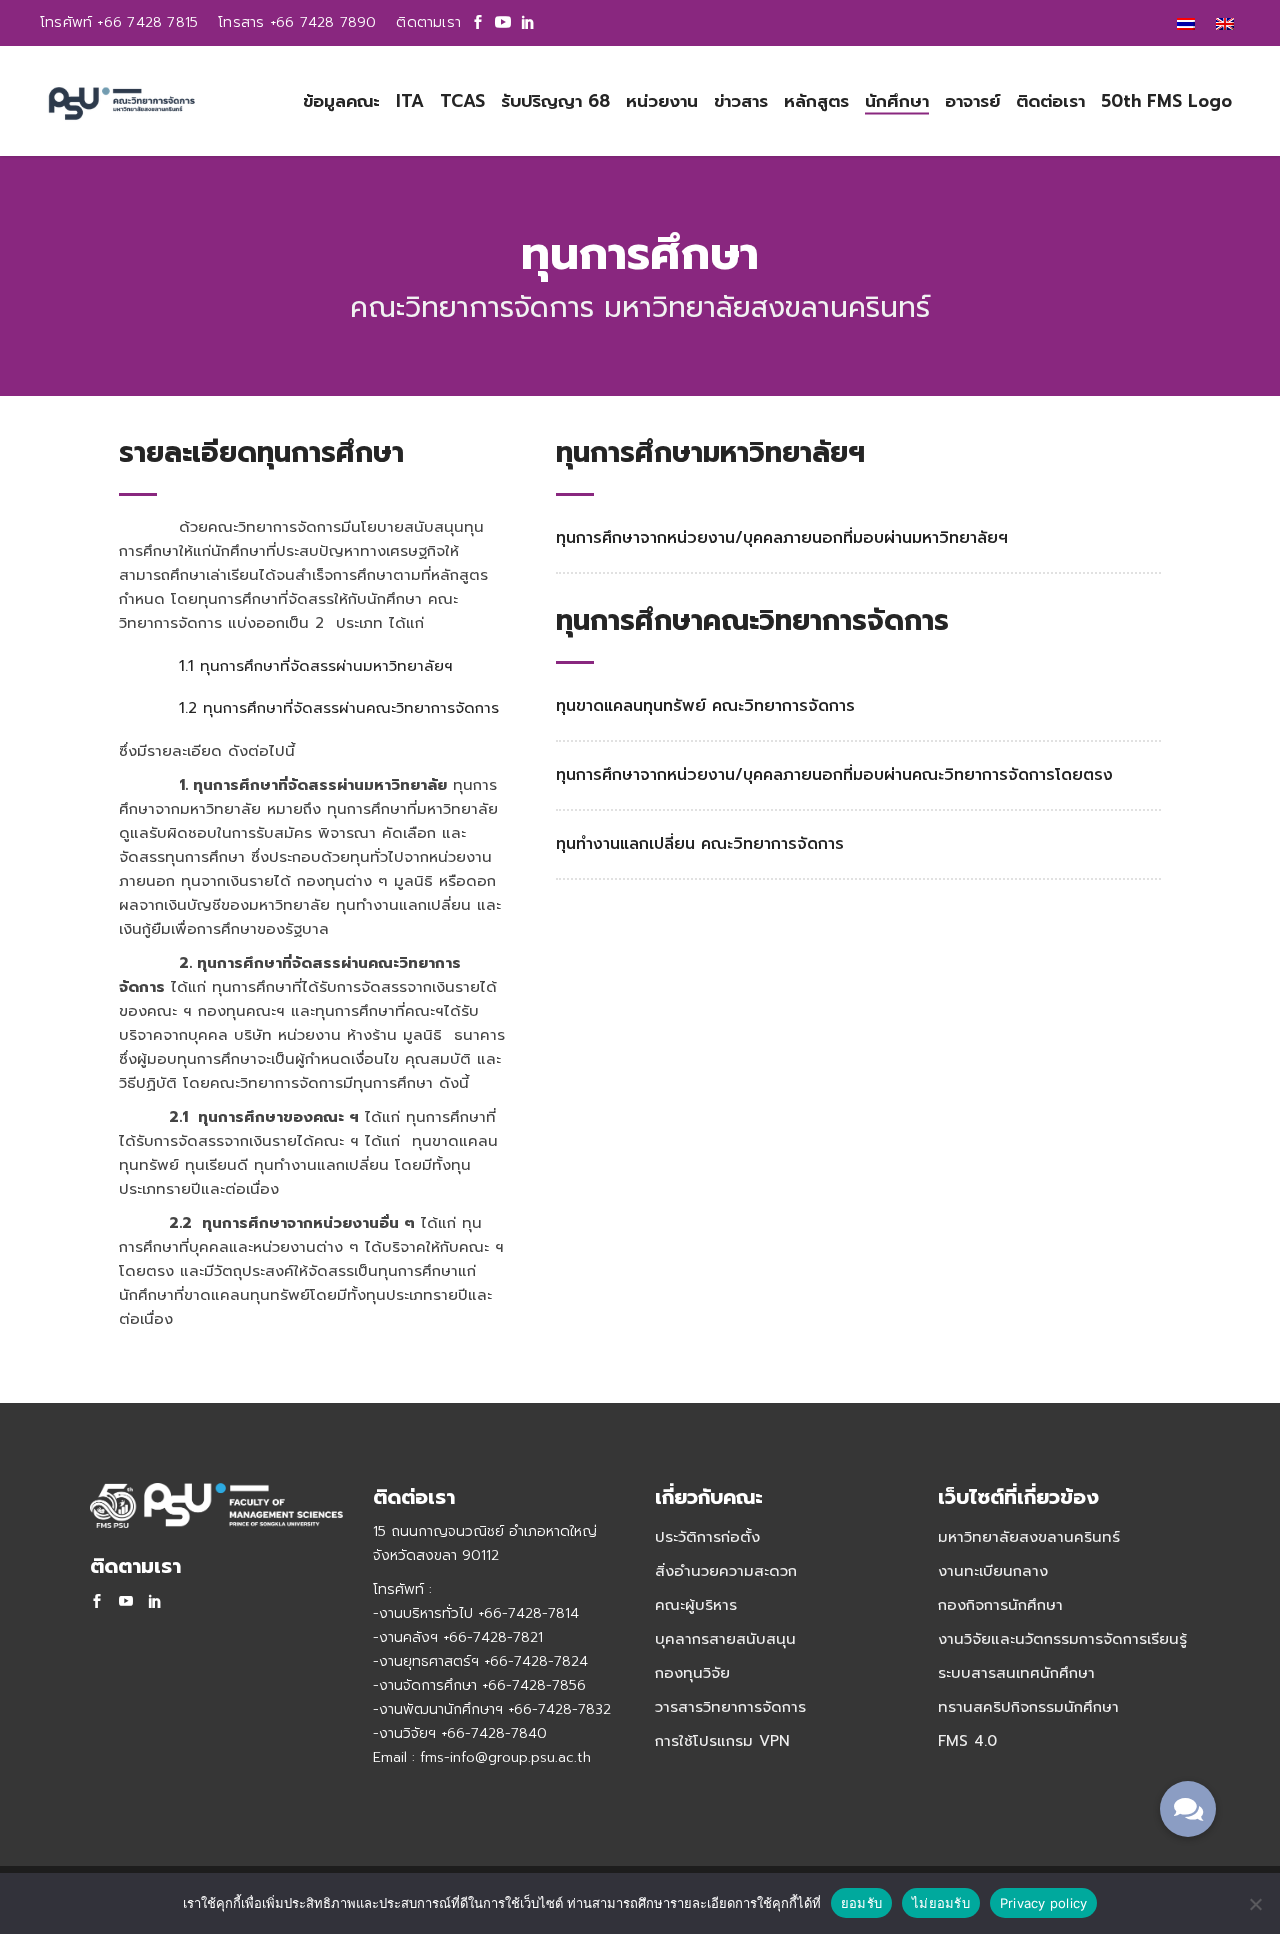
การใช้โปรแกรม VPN (722, 1741)
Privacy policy (1044, 1903)
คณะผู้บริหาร (696, 1605)
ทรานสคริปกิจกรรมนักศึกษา (1028, 1707)
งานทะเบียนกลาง (993, 1571)
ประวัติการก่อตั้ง (707, 1537)
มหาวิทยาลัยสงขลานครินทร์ (1029, 1537)
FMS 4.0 (967, 1741)
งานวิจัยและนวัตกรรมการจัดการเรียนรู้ (1062, 1639)
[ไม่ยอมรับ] (1255, 1904)
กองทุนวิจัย (692, 1673)
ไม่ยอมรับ (941, 1903)
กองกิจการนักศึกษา (1000, 1605)
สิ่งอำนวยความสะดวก (726, 1571)
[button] (1188, 1809)
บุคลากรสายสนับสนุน (725, 1639)
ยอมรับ (861, 1903)
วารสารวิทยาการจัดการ (730, 1707)
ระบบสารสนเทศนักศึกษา (1016, 1673)
